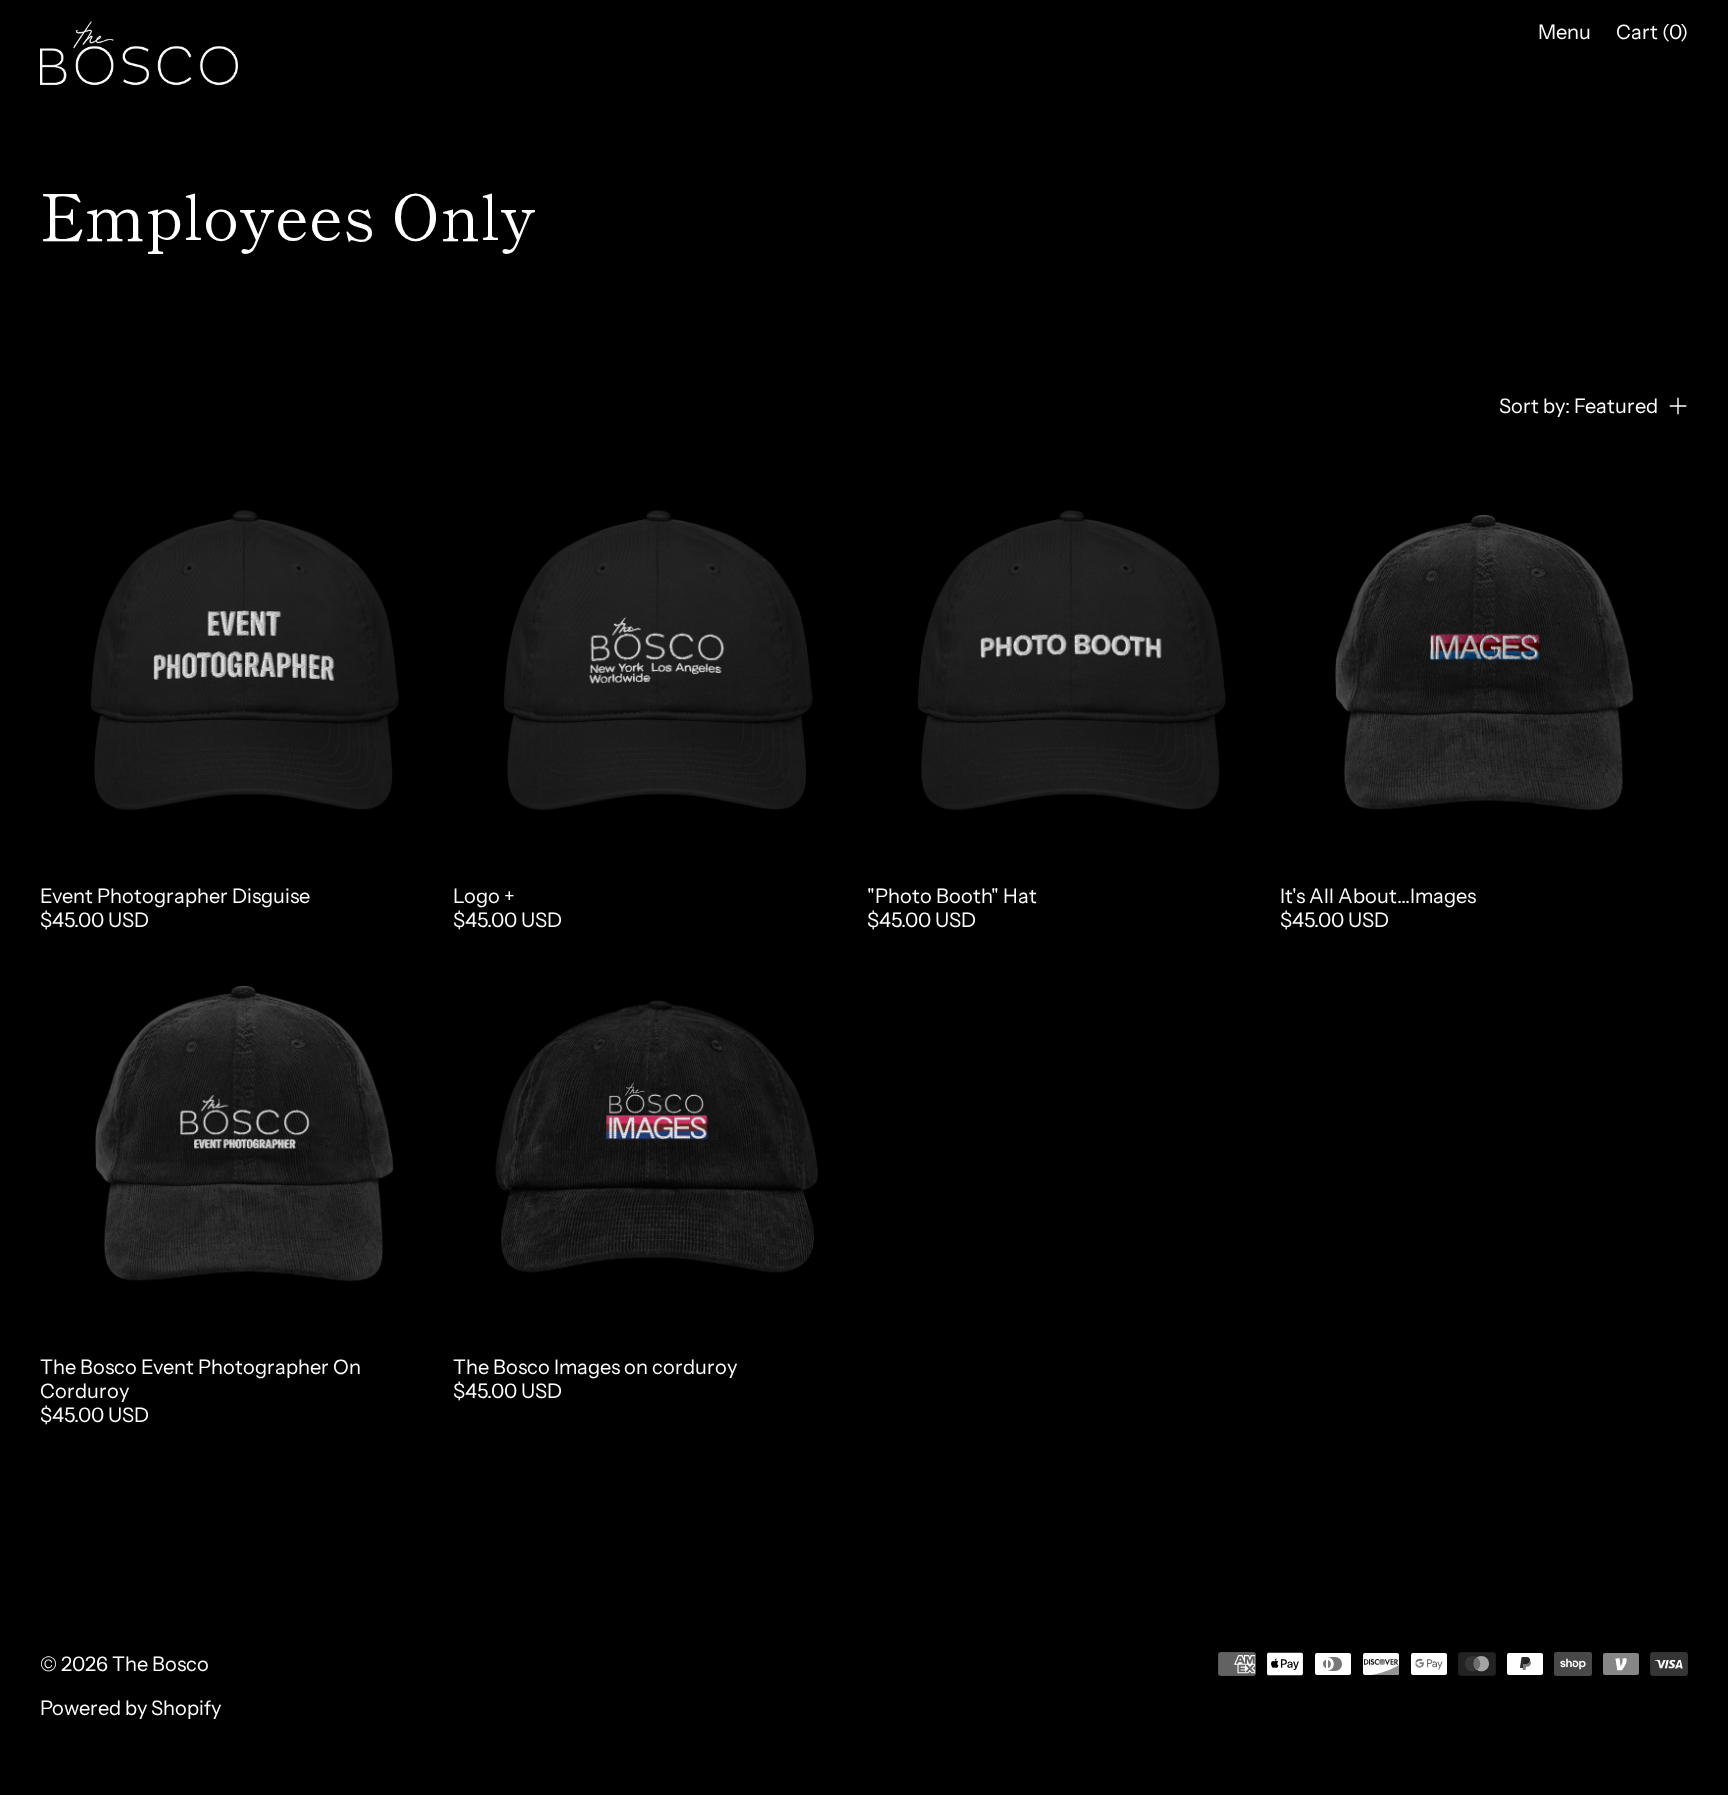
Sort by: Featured (1578, 406)
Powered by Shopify (130, 1708)
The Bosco (160, 1664)
